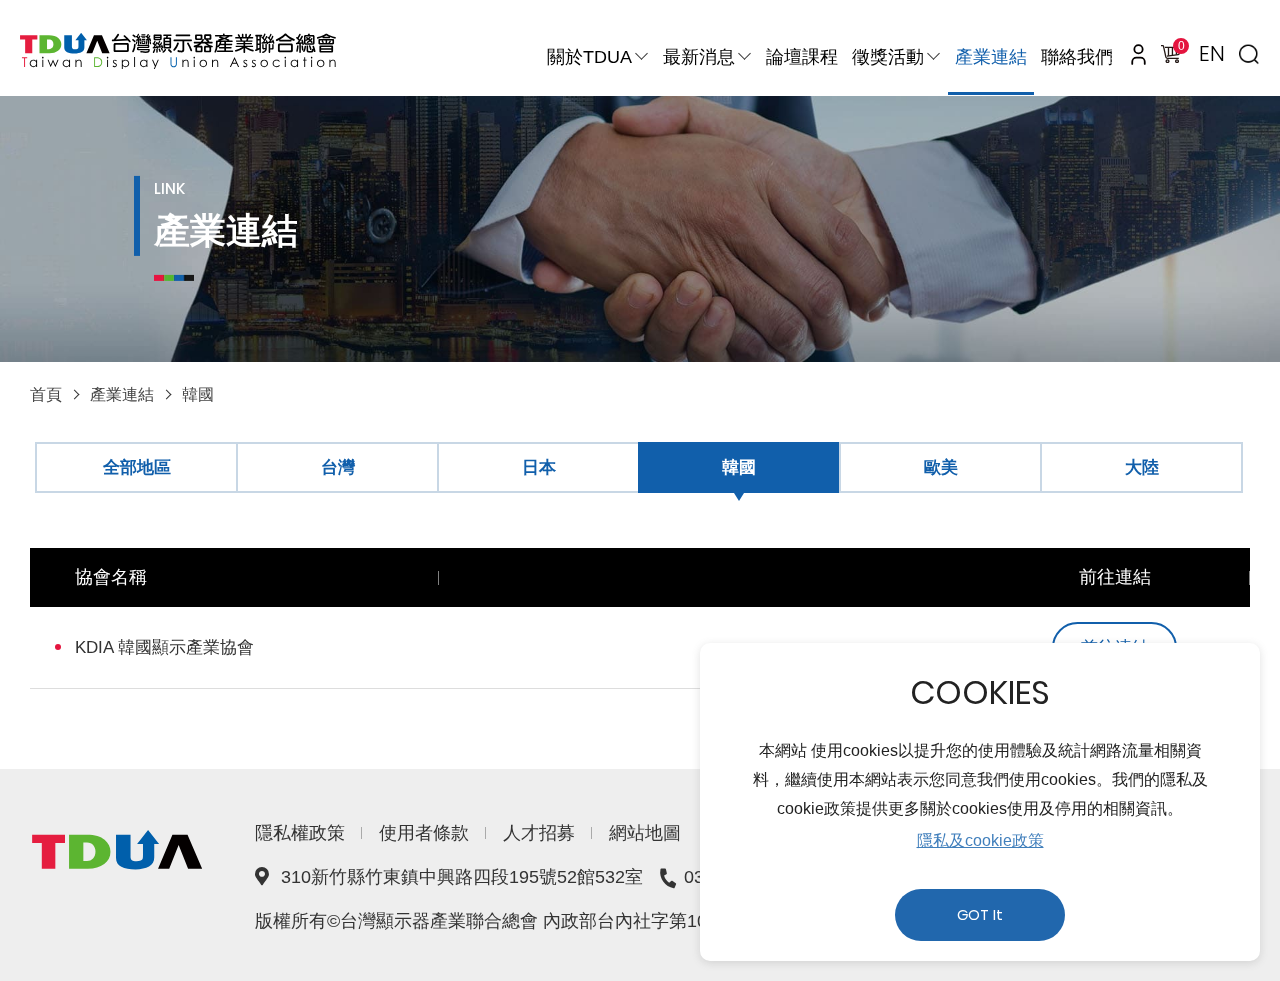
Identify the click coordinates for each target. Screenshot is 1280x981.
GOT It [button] (980, 915)
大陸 (1142, 467)
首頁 (46, 394)
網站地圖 (645, 833)
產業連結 (991, 57)
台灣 (338, 467)
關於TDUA (589, 57)
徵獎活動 (888, 57)
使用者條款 (424, 833)
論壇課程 (802, 57)
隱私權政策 (300, 833)
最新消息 (699, 57)
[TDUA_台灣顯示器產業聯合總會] (178, 51)
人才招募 (539, 833)
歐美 (941, 467)
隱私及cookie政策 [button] (980, 840)
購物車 (1179, 48)
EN (1212, 53)
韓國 (198, 394)
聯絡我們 (1077, 57)
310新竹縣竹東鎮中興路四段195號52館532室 (462, 877)
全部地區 (137, 467)
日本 (539, 467)
